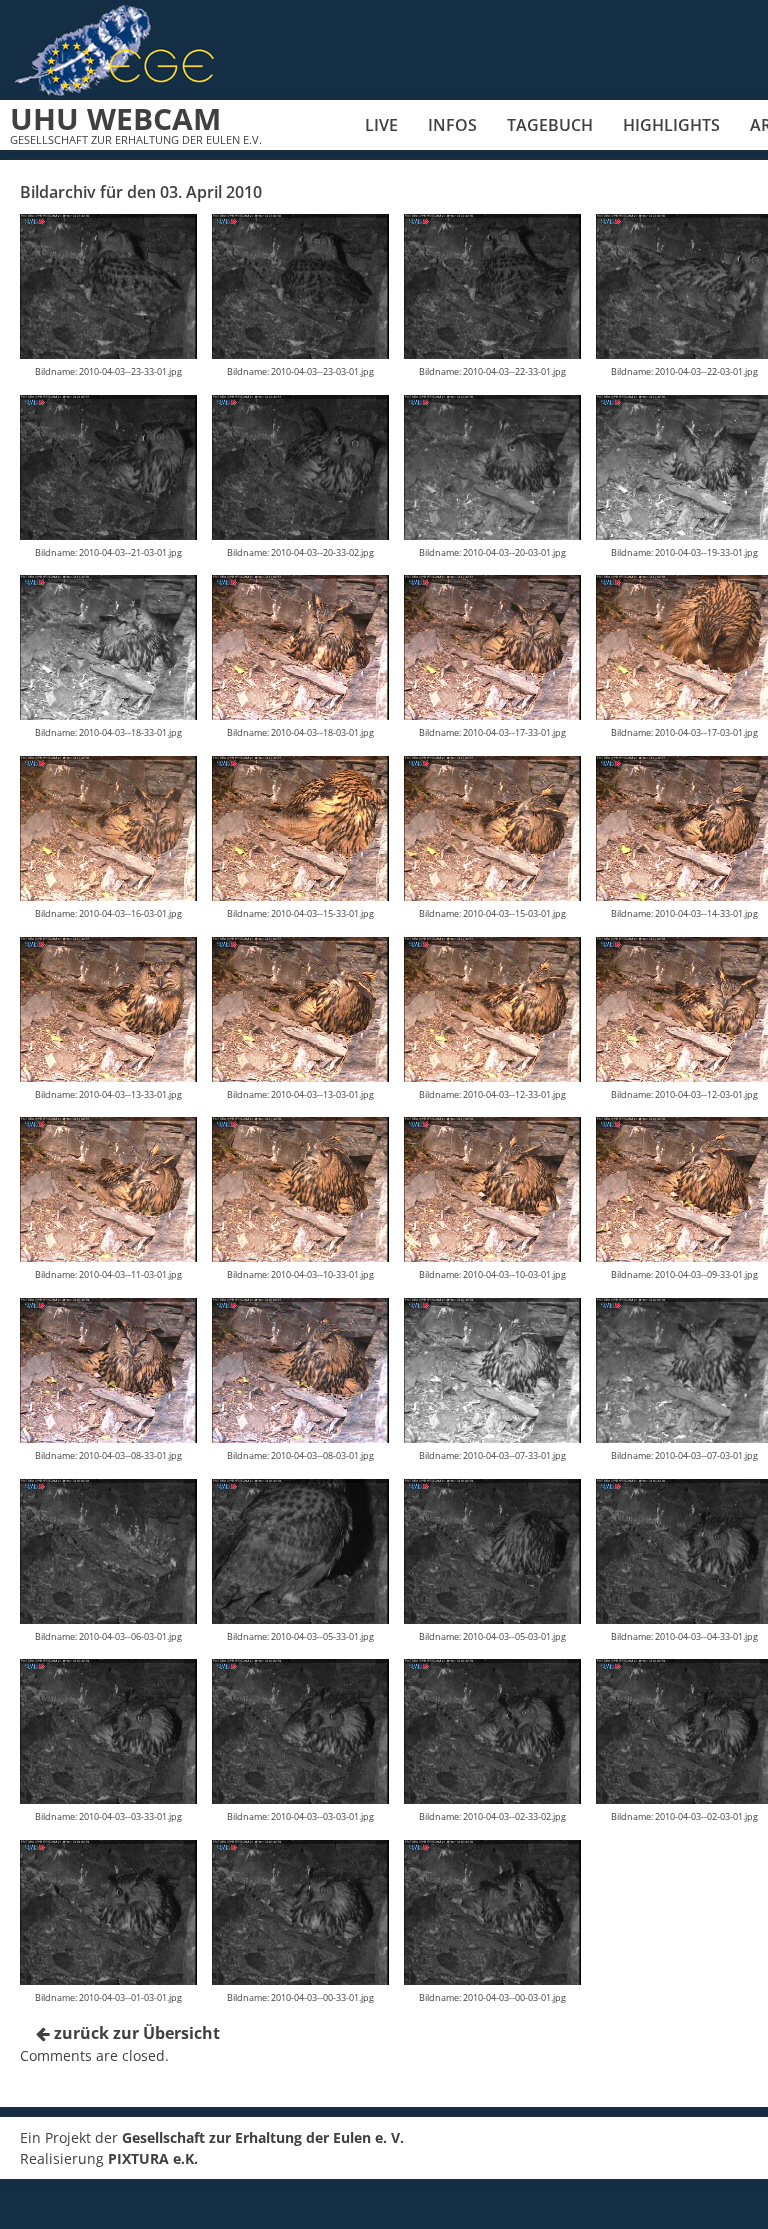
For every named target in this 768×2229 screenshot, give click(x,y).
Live (381, 125)
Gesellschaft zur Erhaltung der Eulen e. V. (263, 2137)
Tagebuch (550, 125)
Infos (452, 125)
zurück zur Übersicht (135, 2033)
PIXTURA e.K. (153, 2158)
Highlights (671, 125)
